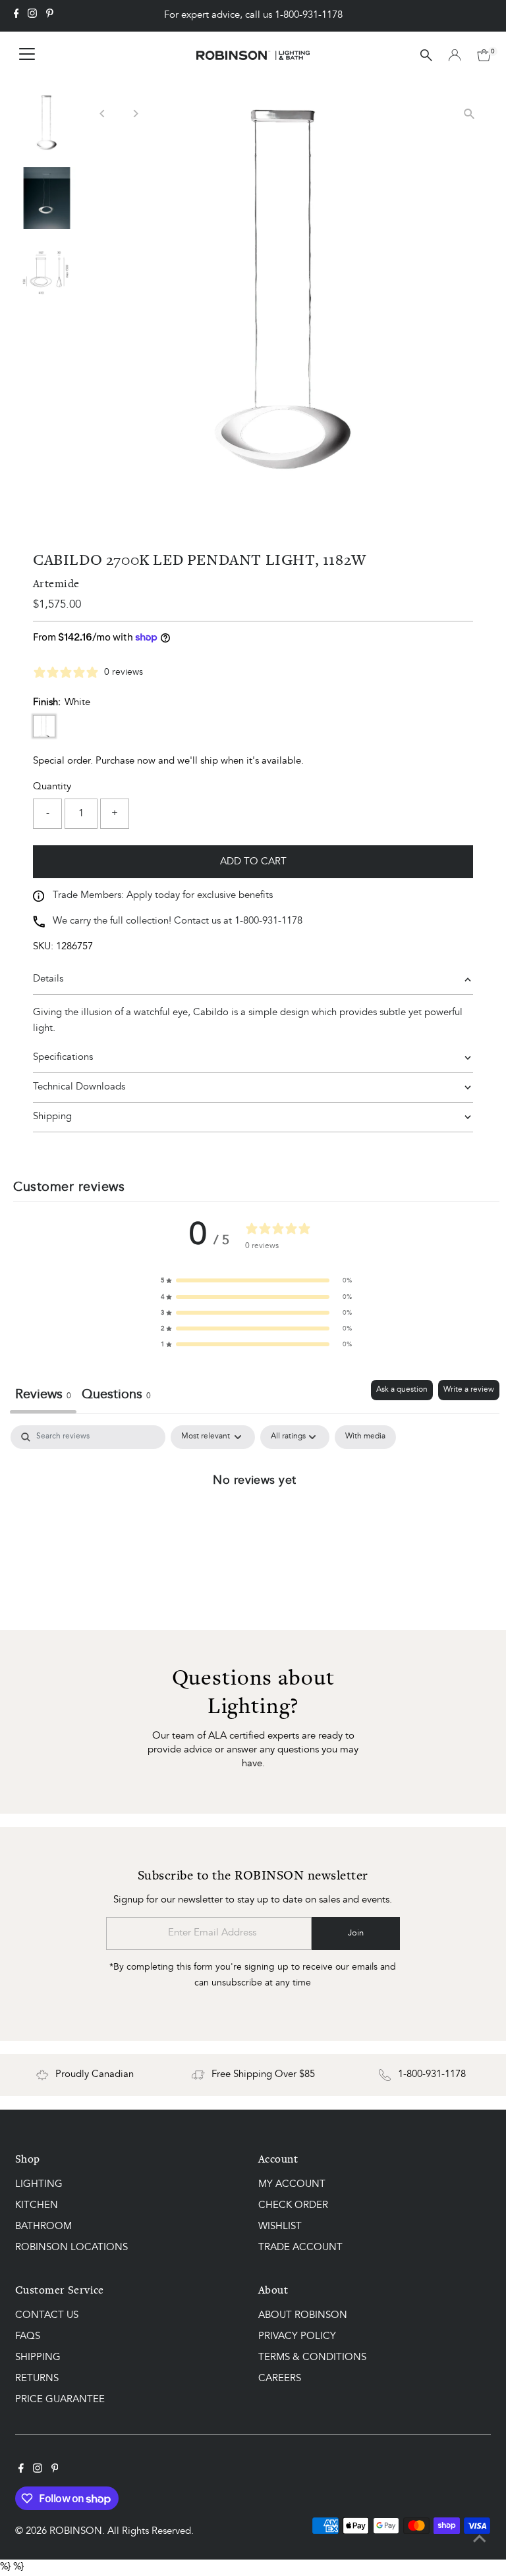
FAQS (28, 2337)
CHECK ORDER (293, 2206)
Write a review (469, 1390)
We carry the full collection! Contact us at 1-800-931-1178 (178, 921)
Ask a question (402, 1390)
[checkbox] (365, 1437)
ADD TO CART (253, 862)
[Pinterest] (50, 16)
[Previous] (102, 114)
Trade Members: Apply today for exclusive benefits (163, 896)
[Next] (135, 114)
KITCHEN (37, 2206)
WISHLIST (280, 2227)
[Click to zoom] (469, 114)
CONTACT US (47, 2316)
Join (356, 1933)
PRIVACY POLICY (297, 2337)
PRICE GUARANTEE (60, 2400)
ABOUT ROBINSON (303, 2316)
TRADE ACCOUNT (300, 2248)
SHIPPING (38, 2358)
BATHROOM (43, 2227)
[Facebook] (16, 16)
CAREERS (280, 2379)
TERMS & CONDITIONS (312, 2358)
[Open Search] (426, 55)
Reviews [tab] (43, 1395)
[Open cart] (484, 55)
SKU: (43, 947)
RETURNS (37, 2379)
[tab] (116, 1397)
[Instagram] (32, 16)
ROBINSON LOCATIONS (71, 2248)
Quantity (52, 787)
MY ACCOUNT (292, 2185)
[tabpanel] (255, 1524)
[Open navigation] (27, 55)
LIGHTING (39, 2185)
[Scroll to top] (480, 2540)
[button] (256, 1280)
